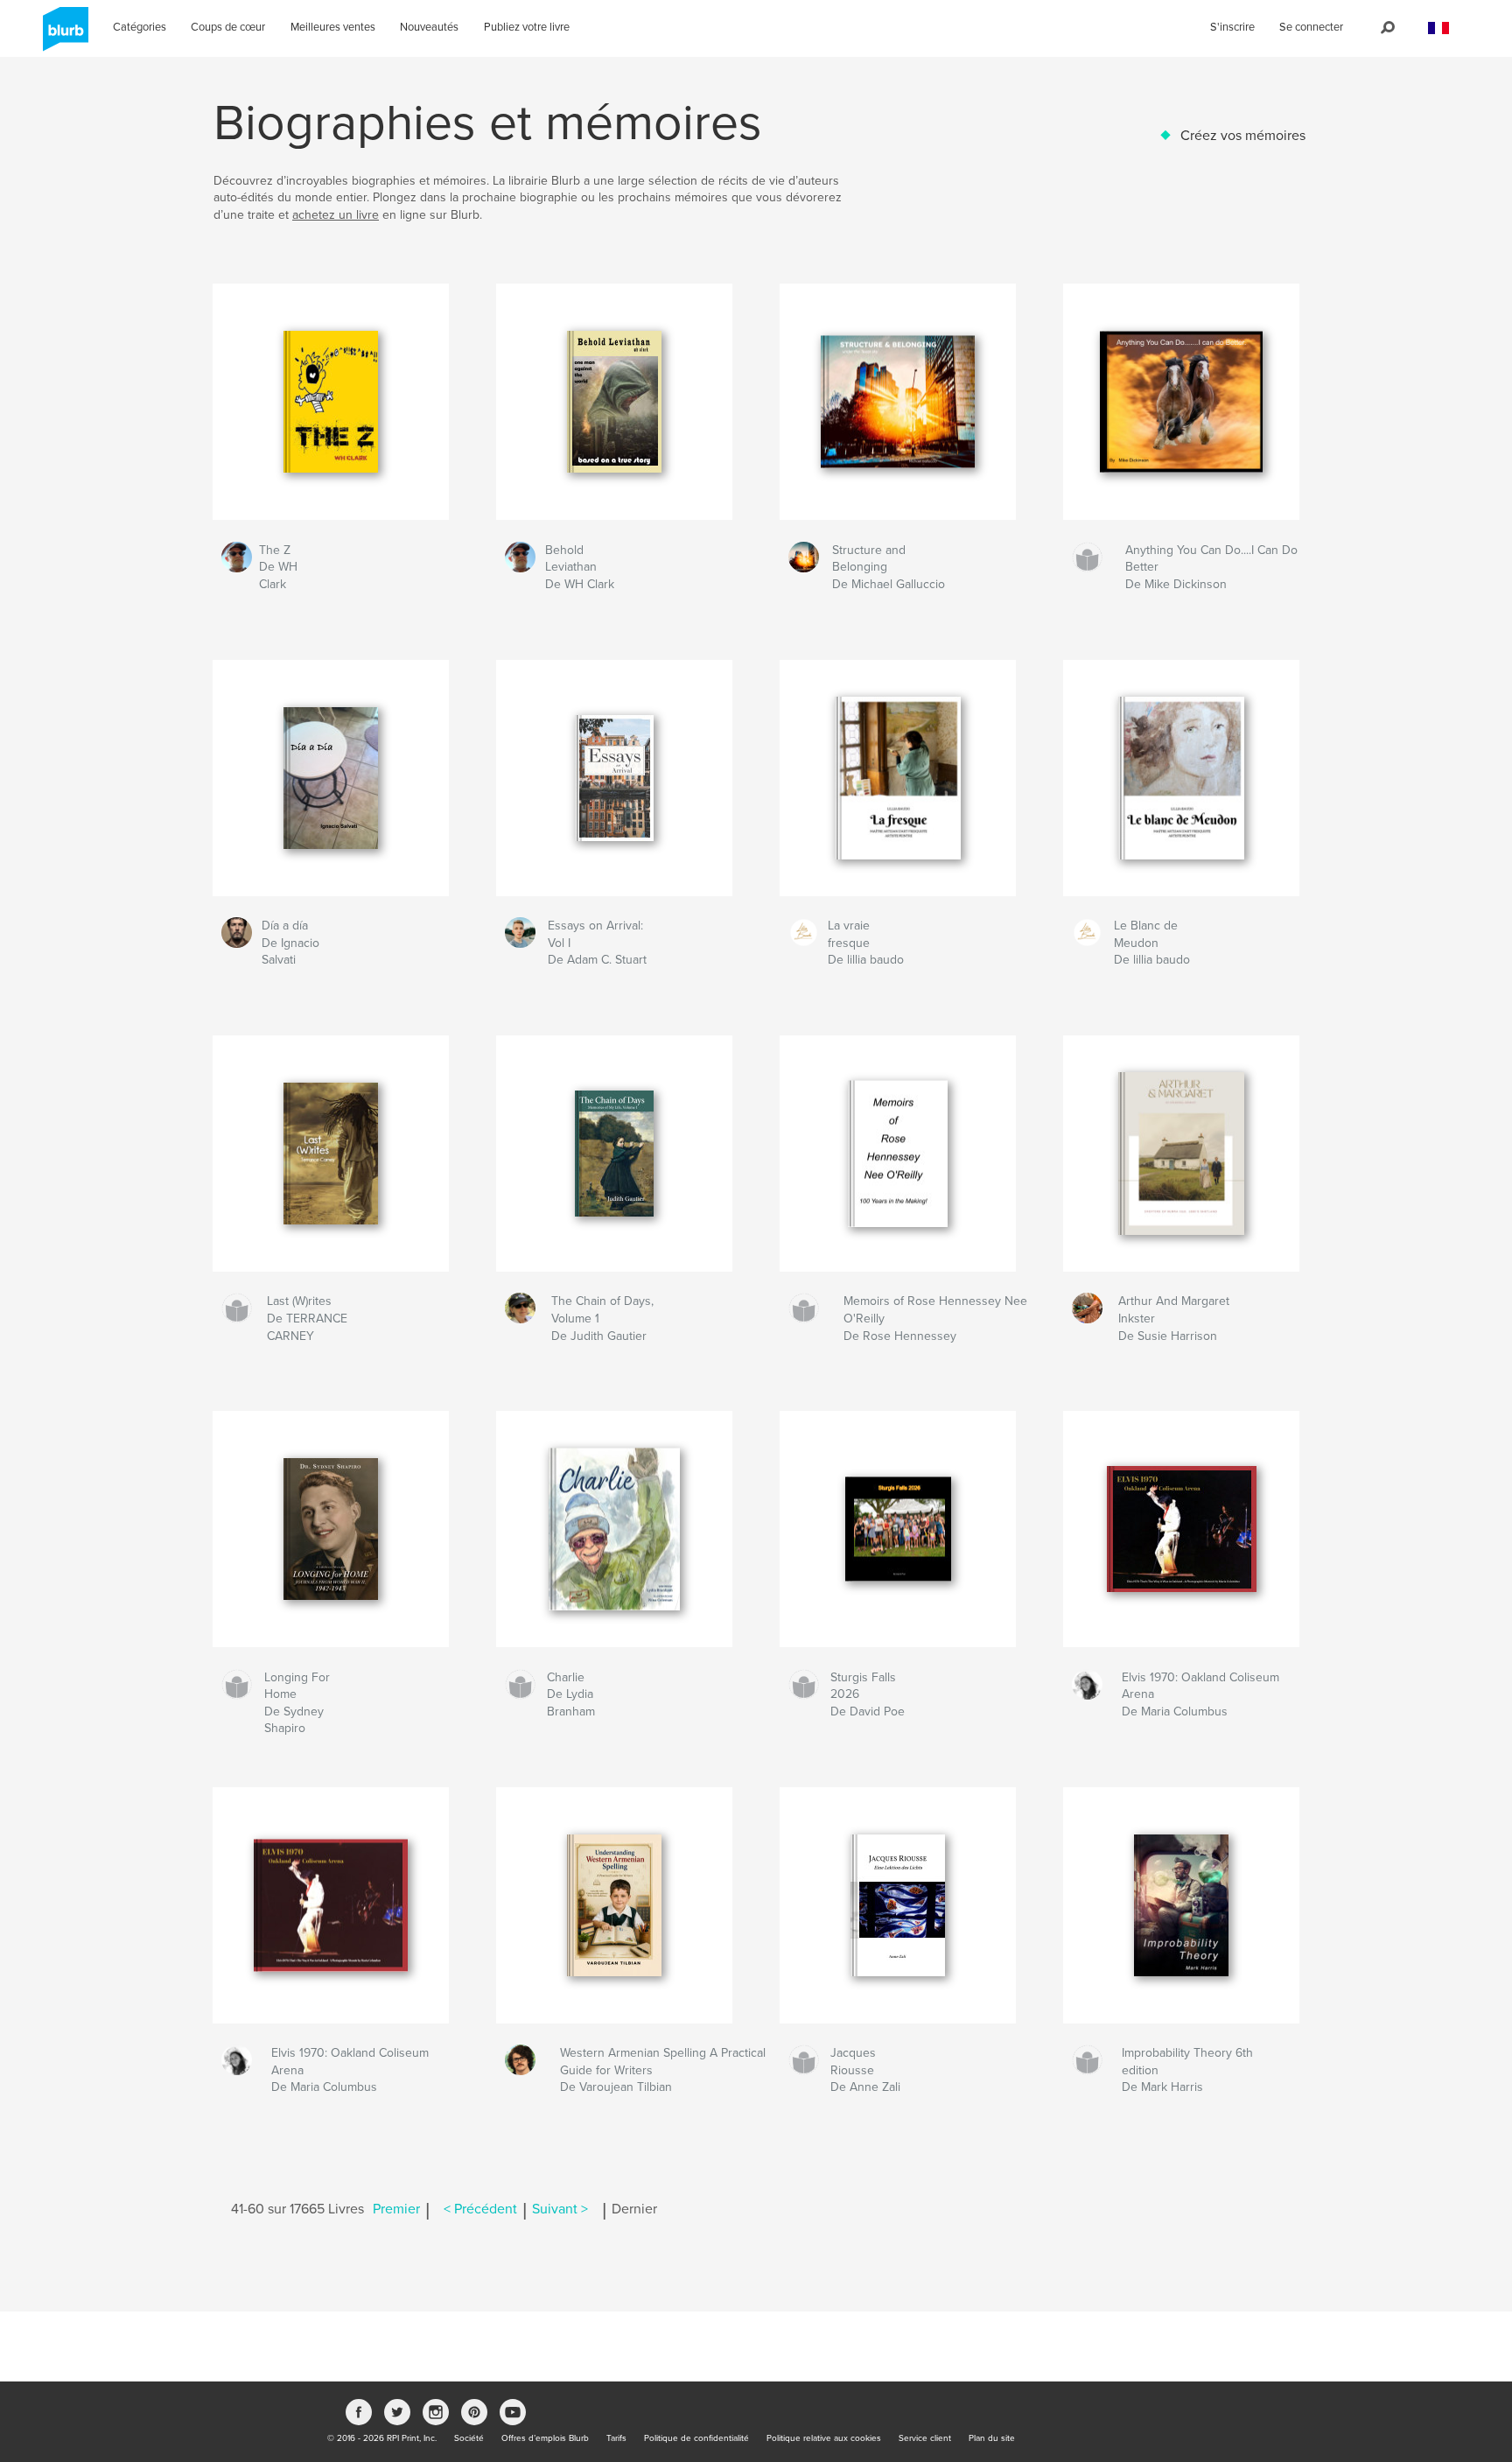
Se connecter (1311, 27)
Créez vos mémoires (1243, 136)
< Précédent (480, 2209)
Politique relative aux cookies (824, 2438)
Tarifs (616, 2438)
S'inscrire (1232, 27)
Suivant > (560, 2209)
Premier (396, 2209)
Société (469, 2438)
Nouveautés (429, 27)
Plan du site (992, 2438)
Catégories (140, 27)
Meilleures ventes (333, 27)
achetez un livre (336, 215)
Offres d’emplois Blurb (545, 2438)
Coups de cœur (228, 27)
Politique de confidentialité (696, 2438)
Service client (925, 2438)
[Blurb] (63, 36)
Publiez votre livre (527, 27)
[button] (1438, 28)
